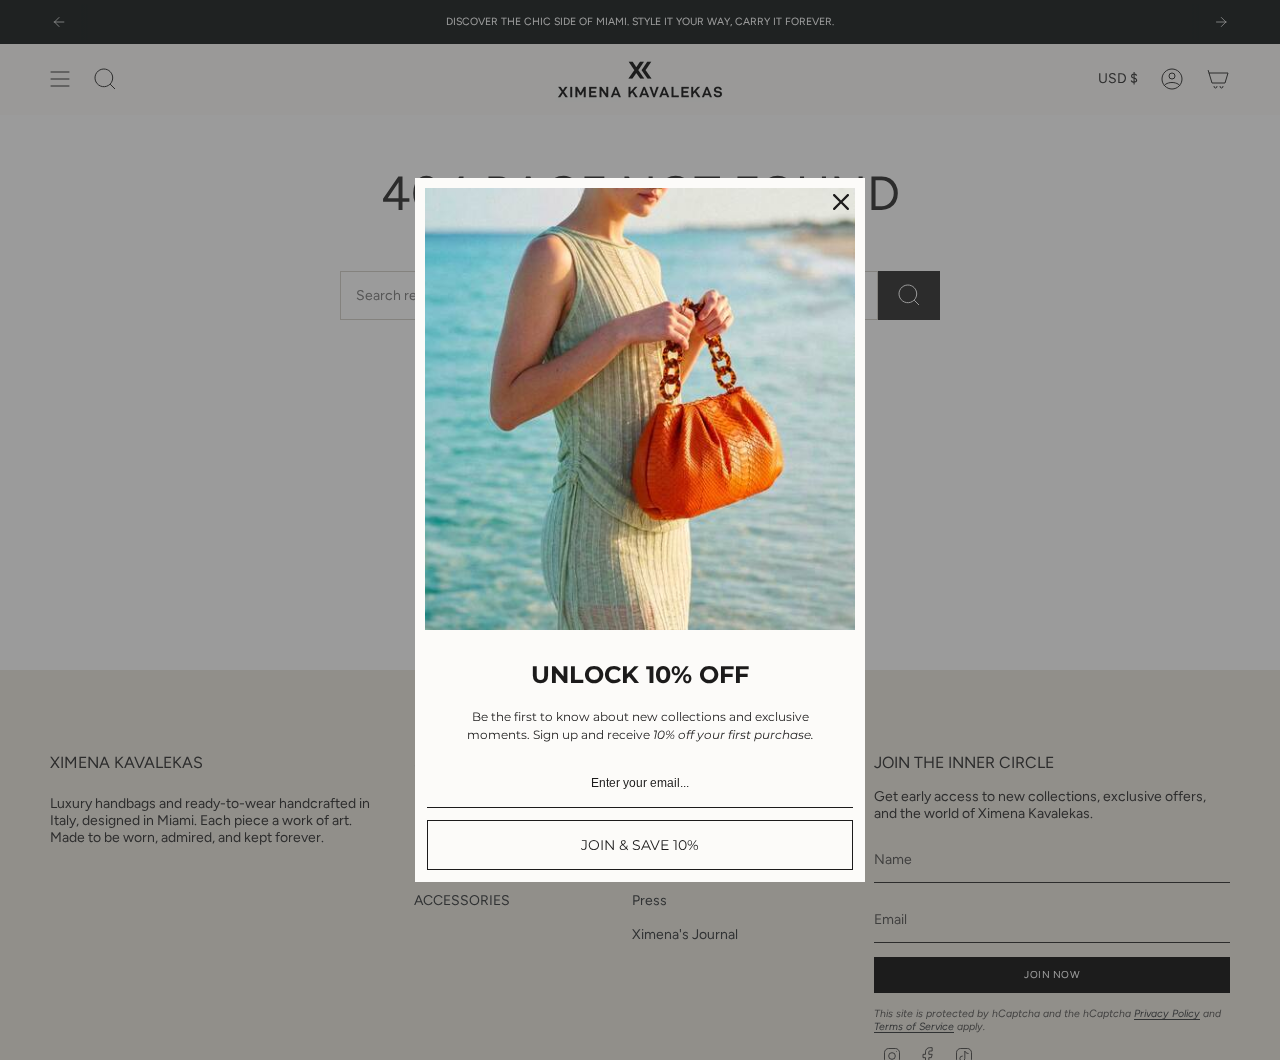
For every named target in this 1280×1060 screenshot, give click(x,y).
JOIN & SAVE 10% (640, 845)
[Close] (841, 202)
